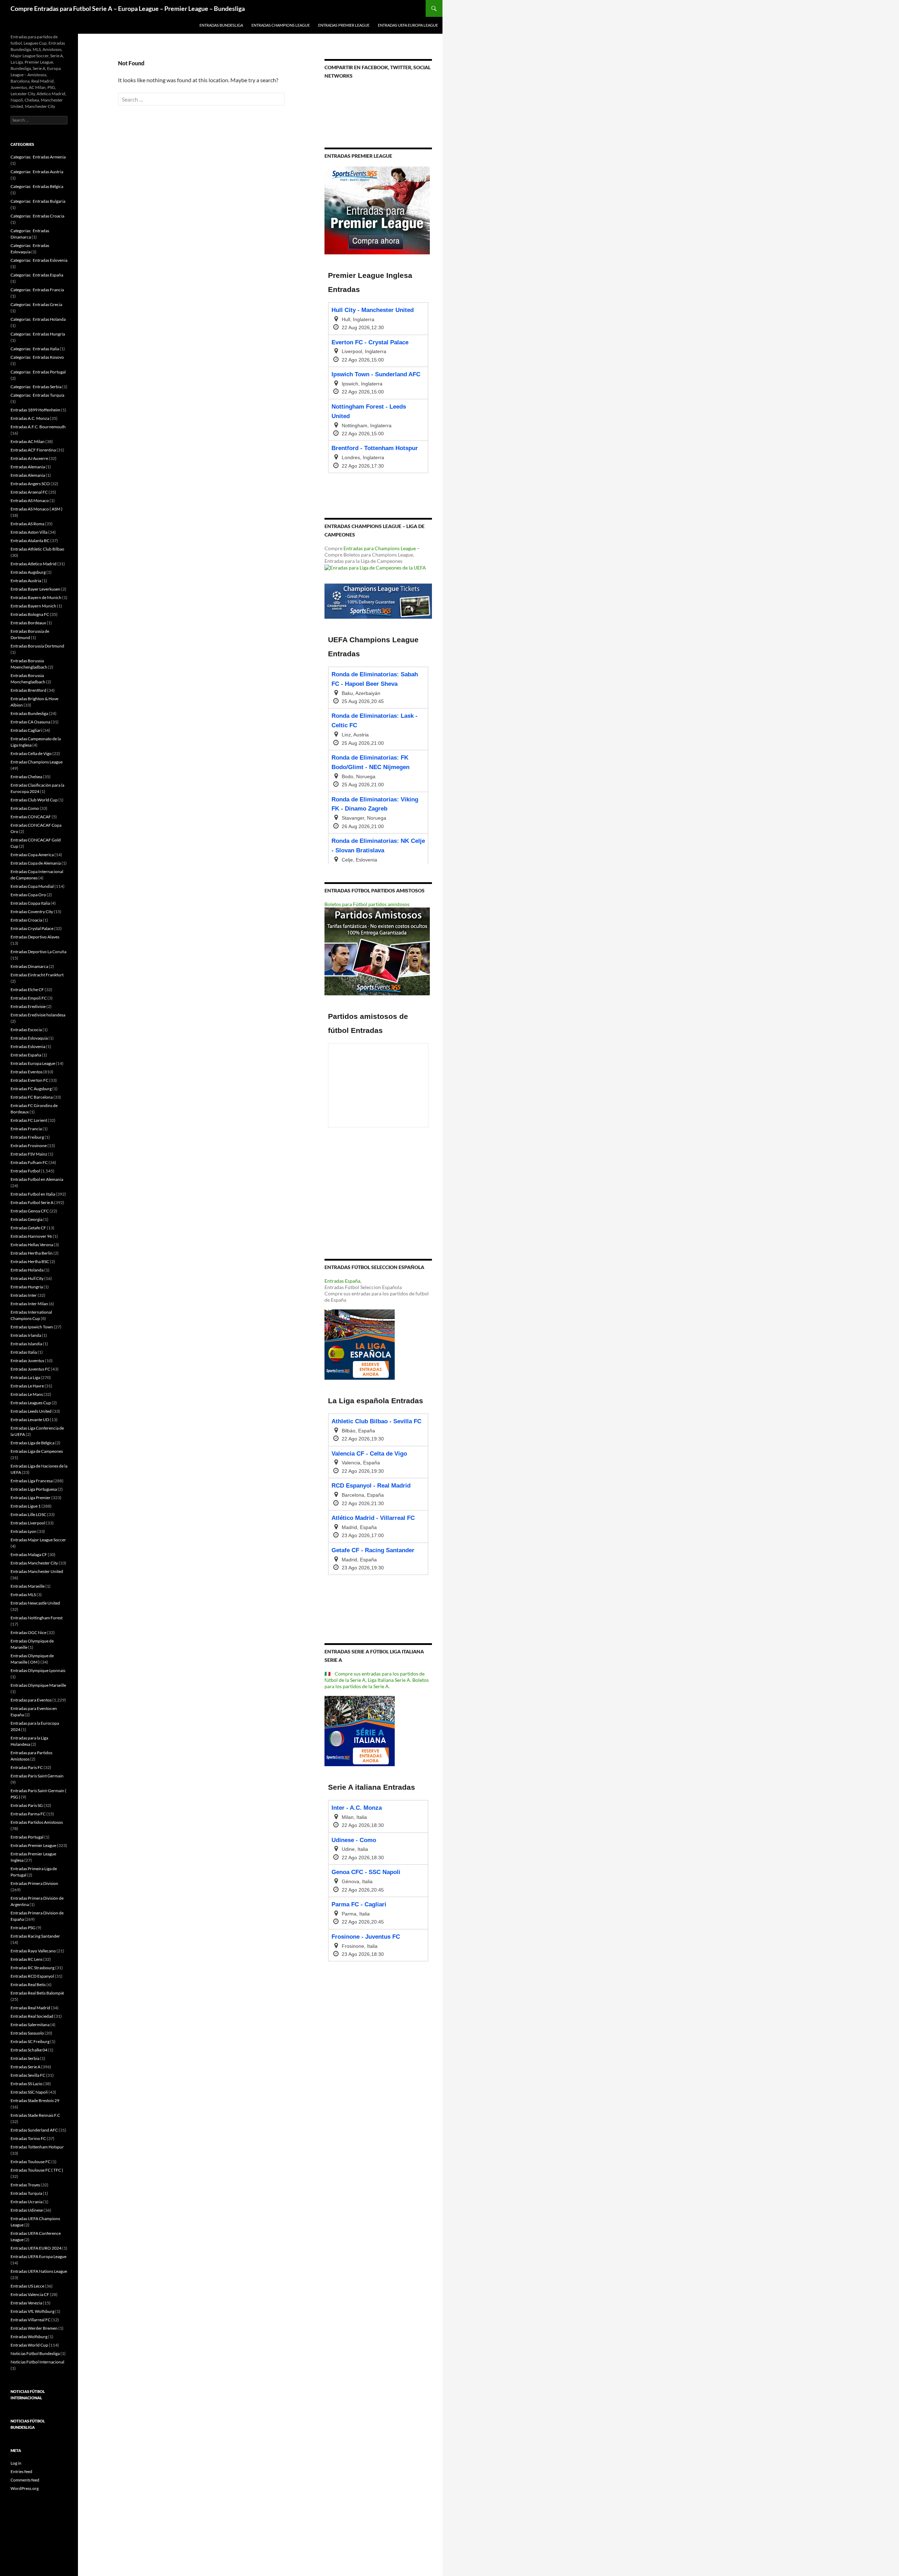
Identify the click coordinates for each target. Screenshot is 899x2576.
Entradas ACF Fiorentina (33, 450)
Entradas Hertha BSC (30, 1261)
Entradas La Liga (25, 1377)
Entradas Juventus (27, 1361)
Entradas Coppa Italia (30, 903)
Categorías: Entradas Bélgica (37, 186)
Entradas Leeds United (31, 1411)
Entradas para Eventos (31, 1700)
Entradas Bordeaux (28, 623)
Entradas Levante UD (30, 1420)
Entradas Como (25, 808)
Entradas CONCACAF (31, 817)
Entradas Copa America (32, 855)
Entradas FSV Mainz (29, 1154)
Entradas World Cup (29, 2345)
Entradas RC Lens (27, 1959)
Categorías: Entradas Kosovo (37, 357)
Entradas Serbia (25, 2058)
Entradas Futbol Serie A (32, 1202)
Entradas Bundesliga (221, 25)
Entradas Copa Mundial (32, 886)
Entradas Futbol (25, 1171)
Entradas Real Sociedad (32, 2016)
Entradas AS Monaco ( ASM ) (37, 509)
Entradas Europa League (33, 1063)
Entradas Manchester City (34, 1563)
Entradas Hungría (27, 1287)
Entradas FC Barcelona (32, 1097)
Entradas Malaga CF (29, 1554)
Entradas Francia (26, 1129)
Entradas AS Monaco (30, 500)
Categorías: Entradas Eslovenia (39, 260)
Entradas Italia (24, 1352)
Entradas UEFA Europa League (408, 25)
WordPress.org (25, 2488)
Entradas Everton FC (29, 1080)
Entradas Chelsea (26, 777)
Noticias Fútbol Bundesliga (35, 2353)
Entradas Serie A (25, 2067)
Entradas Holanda (27, 1270)
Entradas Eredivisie (28, 1006)
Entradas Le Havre (27, 1386)
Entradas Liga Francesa (32, 1481)
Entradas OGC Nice (28, 1632)
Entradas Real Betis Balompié (37, 1993)
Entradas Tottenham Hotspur (37, 2147)
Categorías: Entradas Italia (35, 349)
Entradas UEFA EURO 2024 (36, 2248)
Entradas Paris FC (27, 1767)
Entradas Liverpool (28, 1523)
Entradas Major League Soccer (38, 1540)
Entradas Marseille (28, 1586)
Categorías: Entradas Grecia (36, 304)
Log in (16, 2463)
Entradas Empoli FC (29, 998)
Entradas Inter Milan (29, 1304)
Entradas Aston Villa (29, 532)
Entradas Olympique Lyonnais (38, 1670)
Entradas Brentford (28, 690)
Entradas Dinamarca (29, 966)
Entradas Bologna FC (30, 614)
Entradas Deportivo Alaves (35, 937)
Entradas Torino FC (28, 2138)
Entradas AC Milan (28, 441)
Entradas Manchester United (37, 1571)
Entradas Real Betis (28, 1985)
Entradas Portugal (27, 1837)
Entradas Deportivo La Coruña (38, 952)
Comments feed (25, 2480)
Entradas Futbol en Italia (33, 1194)
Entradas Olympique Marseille (38, 1685)
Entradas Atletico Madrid (34, 564)
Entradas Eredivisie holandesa (38, 1015)
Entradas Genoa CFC (30, 1211)
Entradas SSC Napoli (29, 2092)
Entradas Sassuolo (27, 2033)
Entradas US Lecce (27, 2286)
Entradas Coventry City (32, 912)
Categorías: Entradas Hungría (38, 334)
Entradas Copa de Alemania (36, 863)
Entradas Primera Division (34, 1883)
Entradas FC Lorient (29, 1120)
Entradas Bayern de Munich (36, 597)
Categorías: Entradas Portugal (38, 372)
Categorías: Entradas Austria (37, 172)
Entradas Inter (24, 1295)
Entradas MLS (23, 1595)
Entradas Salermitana (30, 2025)
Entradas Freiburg (27, 1137)
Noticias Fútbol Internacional (37, 2362)
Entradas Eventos (27, 1072)
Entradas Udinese (27, 2210)
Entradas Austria (26, 581)
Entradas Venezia (26, 2303)
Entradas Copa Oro (28, 895)
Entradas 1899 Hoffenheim (35, 410)
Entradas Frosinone (29, 1146)
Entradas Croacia (26, 920)
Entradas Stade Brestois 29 (35, 2100)
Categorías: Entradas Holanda (38, 319)
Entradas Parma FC (28, 1814)
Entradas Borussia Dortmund (37, 646)
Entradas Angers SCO (30, 484)
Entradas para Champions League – (382, 548)
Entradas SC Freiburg (30, 2041)
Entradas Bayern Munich (33, 606)
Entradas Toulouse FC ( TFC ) (37, 2170)
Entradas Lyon (24, 1531)
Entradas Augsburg (28, 572)
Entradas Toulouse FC (31, 2162)
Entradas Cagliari (26, 730)
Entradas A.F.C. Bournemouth (38, 427)
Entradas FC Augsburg (31, 1089)
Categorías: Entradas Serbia (36, 387)
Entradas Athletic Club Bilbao (37, 549)
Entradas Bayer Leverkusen (35, 589)
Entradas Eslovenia (28, 1046)
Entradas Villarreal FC (31, 2320)
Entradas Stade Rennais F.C (35, 2115)
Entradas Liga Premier (31, 1498)
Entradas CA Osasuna (30, 722)
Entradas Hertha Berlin (32, 1253)
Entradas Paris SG (27, 1805)
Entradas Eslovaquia (29, 1038)
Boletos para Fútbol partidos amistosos (367, 904)
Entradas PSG (23, 1928)
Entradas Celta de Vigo (31, 753)
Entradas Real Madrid (30, 2008)
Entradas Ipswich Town (32, 1327)
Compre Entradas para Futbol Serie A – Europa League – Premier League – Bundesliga (128, 8)
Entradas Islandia (26, 1344)
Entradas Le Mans (27, 1394)
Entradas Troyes (25, 2185)
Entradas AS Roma (27, 524)
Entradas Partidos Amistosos (37, 1822)
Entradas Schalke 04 (29, 2050)
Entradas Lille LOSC (28, 1514)
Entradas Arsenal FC (29, 492)
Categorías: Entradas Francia (37, 290)
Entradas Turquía (26, 2193)
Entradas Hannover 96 (31, 1236)
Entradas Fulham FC (29, 1162)
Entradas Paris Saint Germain (37, 1776)
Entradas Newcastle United (35, 1603)
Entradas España (342, 1281)
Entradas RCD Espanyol (32, 1976)
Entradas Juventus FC (30, 1369)
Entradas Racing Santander (35, 1936)
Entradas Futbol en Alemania (37, 1179)
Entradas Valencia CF (30, 2294)
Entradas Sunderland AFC (34, 2130)
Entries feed (21, 2471)
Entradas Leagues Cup (31, 1403)
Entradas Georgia (27, 1219)
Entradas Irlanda (26, 1335)
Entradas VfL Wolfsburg (32, 2311)
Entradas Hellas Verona (32, 1245)
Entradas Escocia (26, 1030)
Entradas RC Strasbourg (32, 1968)
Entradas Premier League (344, 25)
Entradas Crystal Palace (32, 928)
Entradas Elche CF (27, 990)
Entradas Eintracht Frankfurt (37, 975)
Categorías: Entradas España (37, 275)
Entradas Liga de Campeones (37, 1451)
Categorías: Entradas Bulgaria (38, 201)
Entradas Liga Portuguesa (34, 1489)
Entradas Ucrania (27, 2202)
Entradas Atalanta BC (30, 541)
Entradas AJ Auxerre (29, 458)
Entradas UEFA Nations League (39, 2271)
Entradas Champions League (281, 25)
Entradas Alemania (28, 467)
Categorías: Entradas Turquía (37, 395)
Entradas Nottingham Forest (37, 1618)
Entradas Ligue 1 (26, 1506)
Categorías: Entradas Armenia (38, 157)
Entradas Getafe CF (28, 1228)
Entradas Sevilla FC (28, 2075)
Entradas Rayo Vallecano (33, 1951)
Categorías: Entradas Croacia (37, 216)
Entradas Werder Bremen (34, 2328)
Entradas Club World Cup (34, 800)
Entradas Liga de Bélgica (32, 1443)
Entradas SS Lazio (27, 2084)
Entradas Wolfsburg (29, 2337)
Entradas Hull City (27, 1278)
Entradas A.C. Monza (30, 418)
